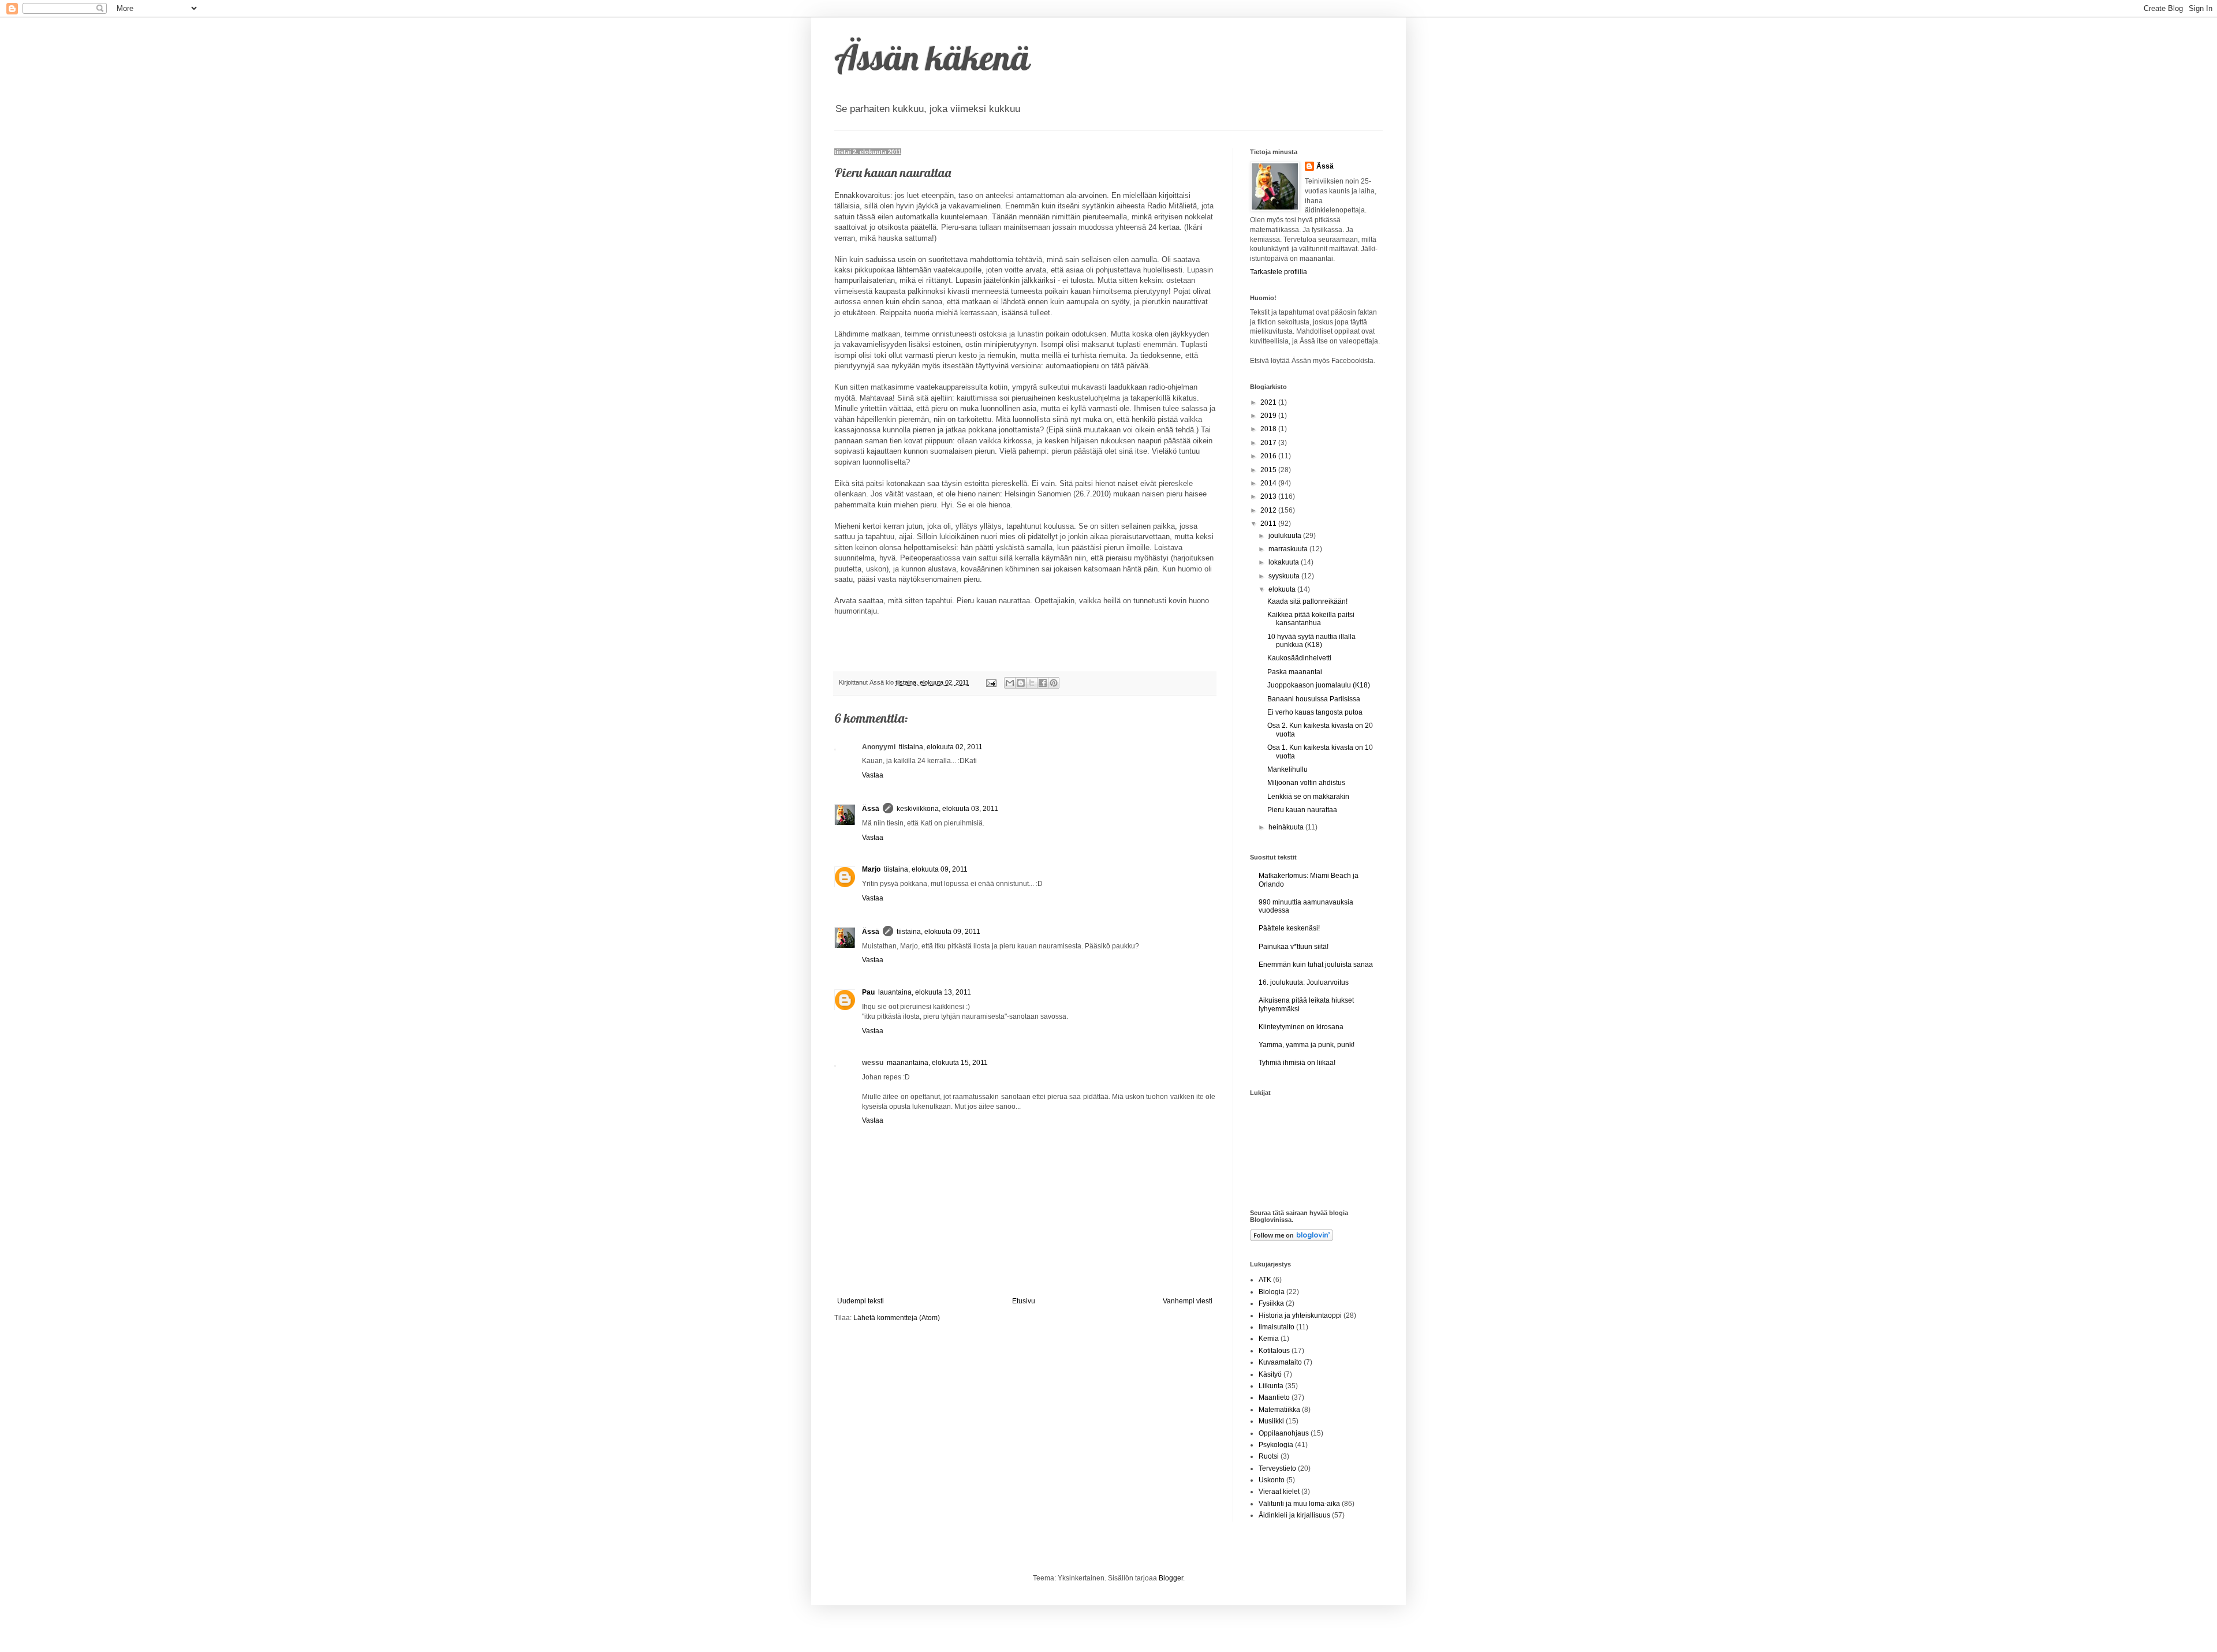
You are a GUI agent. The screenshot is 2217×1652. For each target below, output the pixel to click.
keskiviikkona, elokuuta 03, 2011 (947, 809)
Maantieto (1274, 1397)
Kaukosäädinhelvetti (1299, 658)
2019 (1269, 416)
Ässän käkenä (932, 57)
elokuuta (1283, 589)
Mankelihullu (1287, 769)
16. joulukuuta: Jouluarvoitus (1304, 982)
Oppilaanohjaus (1284, 1433)
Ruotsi (1269, 1456)
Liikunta (1271, 1386)
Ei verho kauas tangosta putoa (1315, 712)
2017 (1269, 443)
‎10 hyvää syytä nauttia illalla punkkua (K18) (1311, 641)
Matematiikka (1279, 1410)
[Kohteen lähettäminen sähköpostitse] (1010, 683)
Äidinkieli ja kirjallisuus (1294, 1515)
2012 (1269, 510)
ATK (1265, 1280)
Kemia (1269, 1339)
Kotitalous (1274, 1351)
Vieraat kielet (1279, 1492)
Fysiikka (1271, 1303)
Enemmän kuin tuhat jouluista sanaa (1316, 965)
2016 (1269, 456)
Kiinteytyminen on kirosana (1301, 1027)
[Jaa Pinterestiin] (1054, 683)
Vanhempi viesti (1188, 1301)
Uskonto (1272, 1480)
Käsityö (1270, 1374)
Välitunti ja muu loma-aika (1299, 1504)
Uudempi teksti (861, 1301)
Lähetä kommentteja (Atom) (897, 1318)
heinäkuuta (1287, 827)
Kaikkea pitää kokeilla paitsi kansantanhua (1311, 619)
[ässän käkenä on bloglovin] (1292, 1239)
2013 (1269, 496)
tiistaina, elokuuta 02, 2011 (941, 747)
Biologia (1272, 1292)
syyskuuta (1285, 576)
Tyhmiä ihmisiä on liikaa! (1297, 1063)
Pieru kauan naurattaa (1302, 810)
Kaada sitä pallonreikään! (1307, 601)
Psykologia (1276, 1445)
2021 (1269, 402)
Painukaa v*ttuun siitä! (1294, 947)
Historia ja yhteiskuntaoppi (1300, 1315)
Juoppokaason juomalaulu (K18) (1319, 685)
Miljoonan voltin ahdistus (1306, 783)
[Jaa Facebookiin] (1043, 683)
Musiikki (1271, 1421)
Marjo (871, 869)
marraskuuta (1289, 549)
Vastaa (873, 775)
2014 (1269, 483)
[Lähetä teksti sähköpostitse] (991, 682)
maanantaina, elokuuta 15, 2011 (937, 1063)
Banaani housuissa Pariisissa (1314, 699)
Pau (868, 992)
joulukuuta (1286, 536)
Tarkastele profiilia (1279, 272)
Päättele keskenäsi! (1289, 928)
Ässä (871, 809)
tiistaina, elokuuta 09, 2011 (926, 869)
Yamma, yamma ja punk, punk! (1307, 1045)
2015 (1269, 470)
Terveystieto (1277, 1468)
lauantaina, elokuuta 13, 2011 (925, 992)
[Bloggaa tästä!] (1021, 683)
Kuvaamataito (1280, 1362)
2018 (1269, 429)
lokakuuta (1285, 562)
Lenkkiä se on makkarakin (1308, 797)
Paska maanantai (1295, 672)
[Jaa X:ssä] (1032, 683)
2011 (1269, 524)
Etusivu (1024, 1301)
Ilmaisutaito (1277, 1327)
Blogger (1171, 1578)
